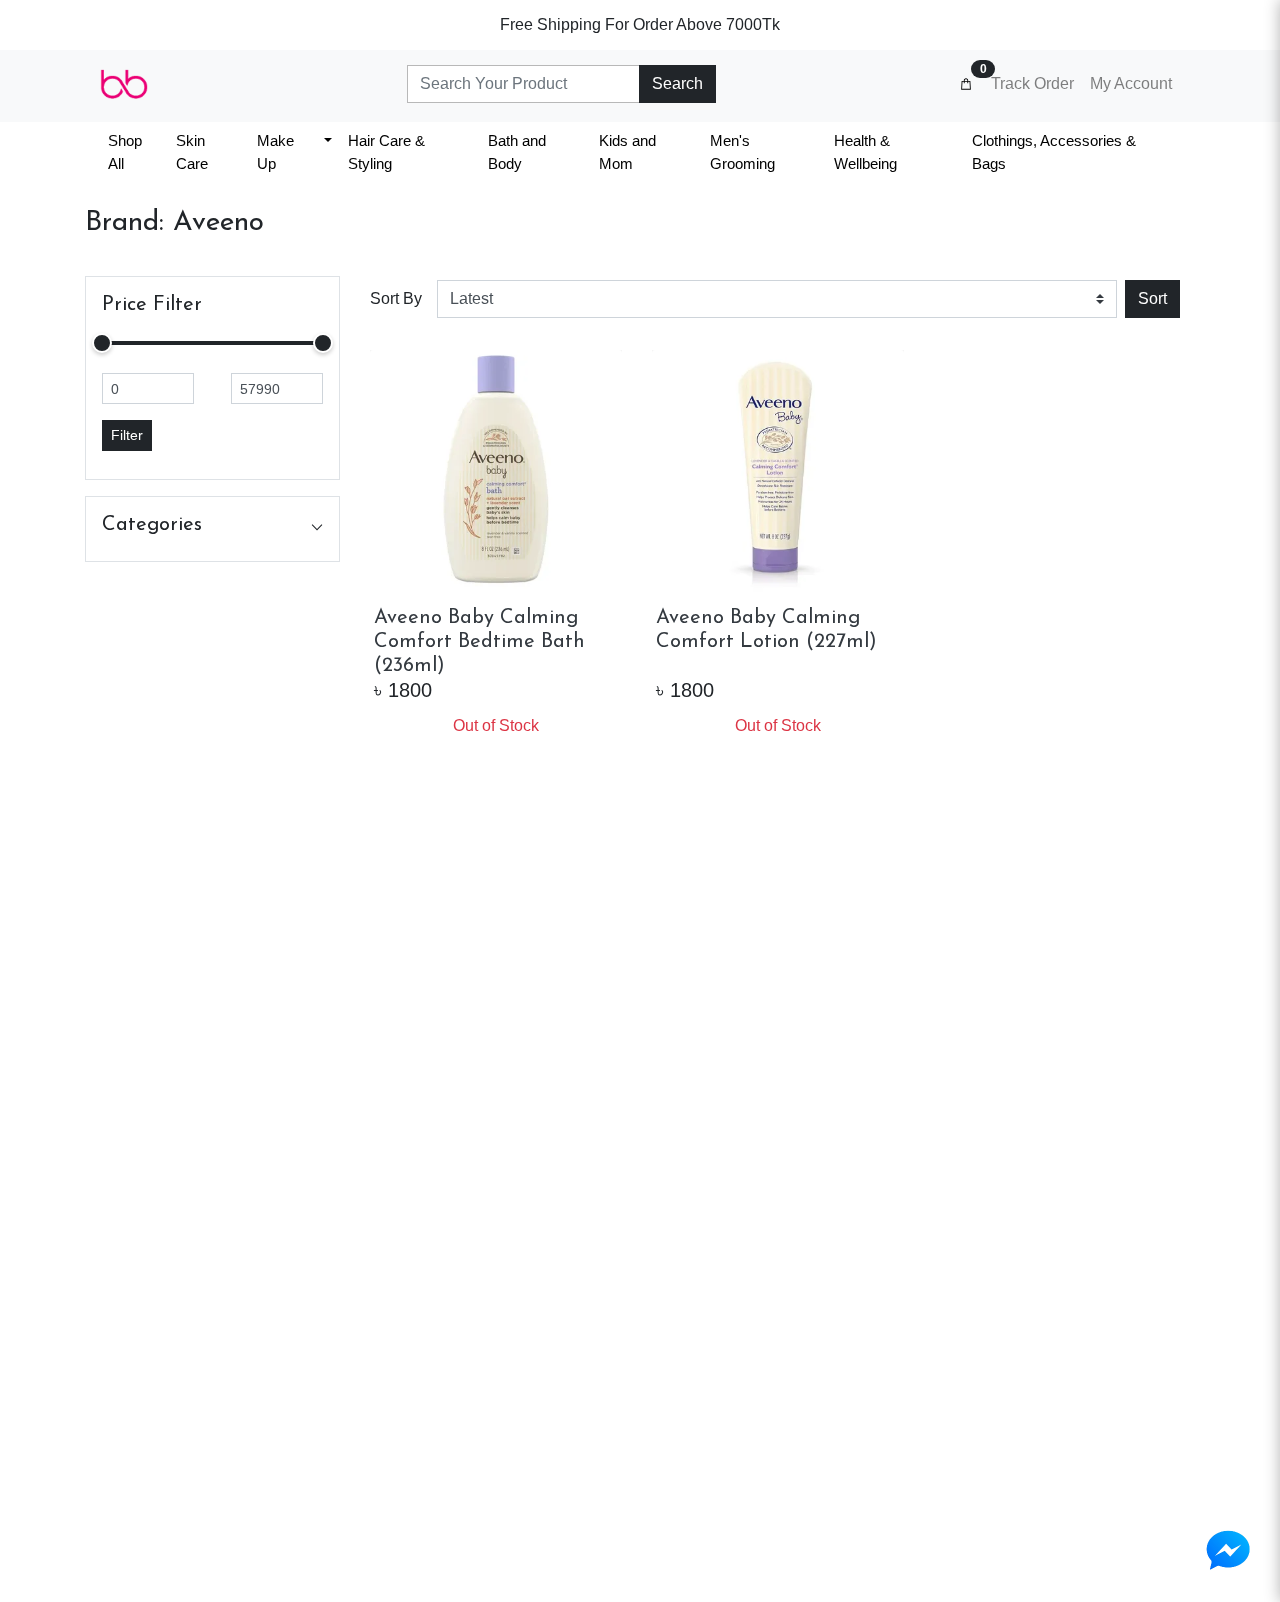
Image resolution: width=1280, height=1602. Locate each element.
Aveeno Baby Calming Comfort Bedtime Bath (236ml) (479, 642)
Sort (1152, 298)
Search (677, 83)
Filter (127, 435)
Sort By (396, 298)
